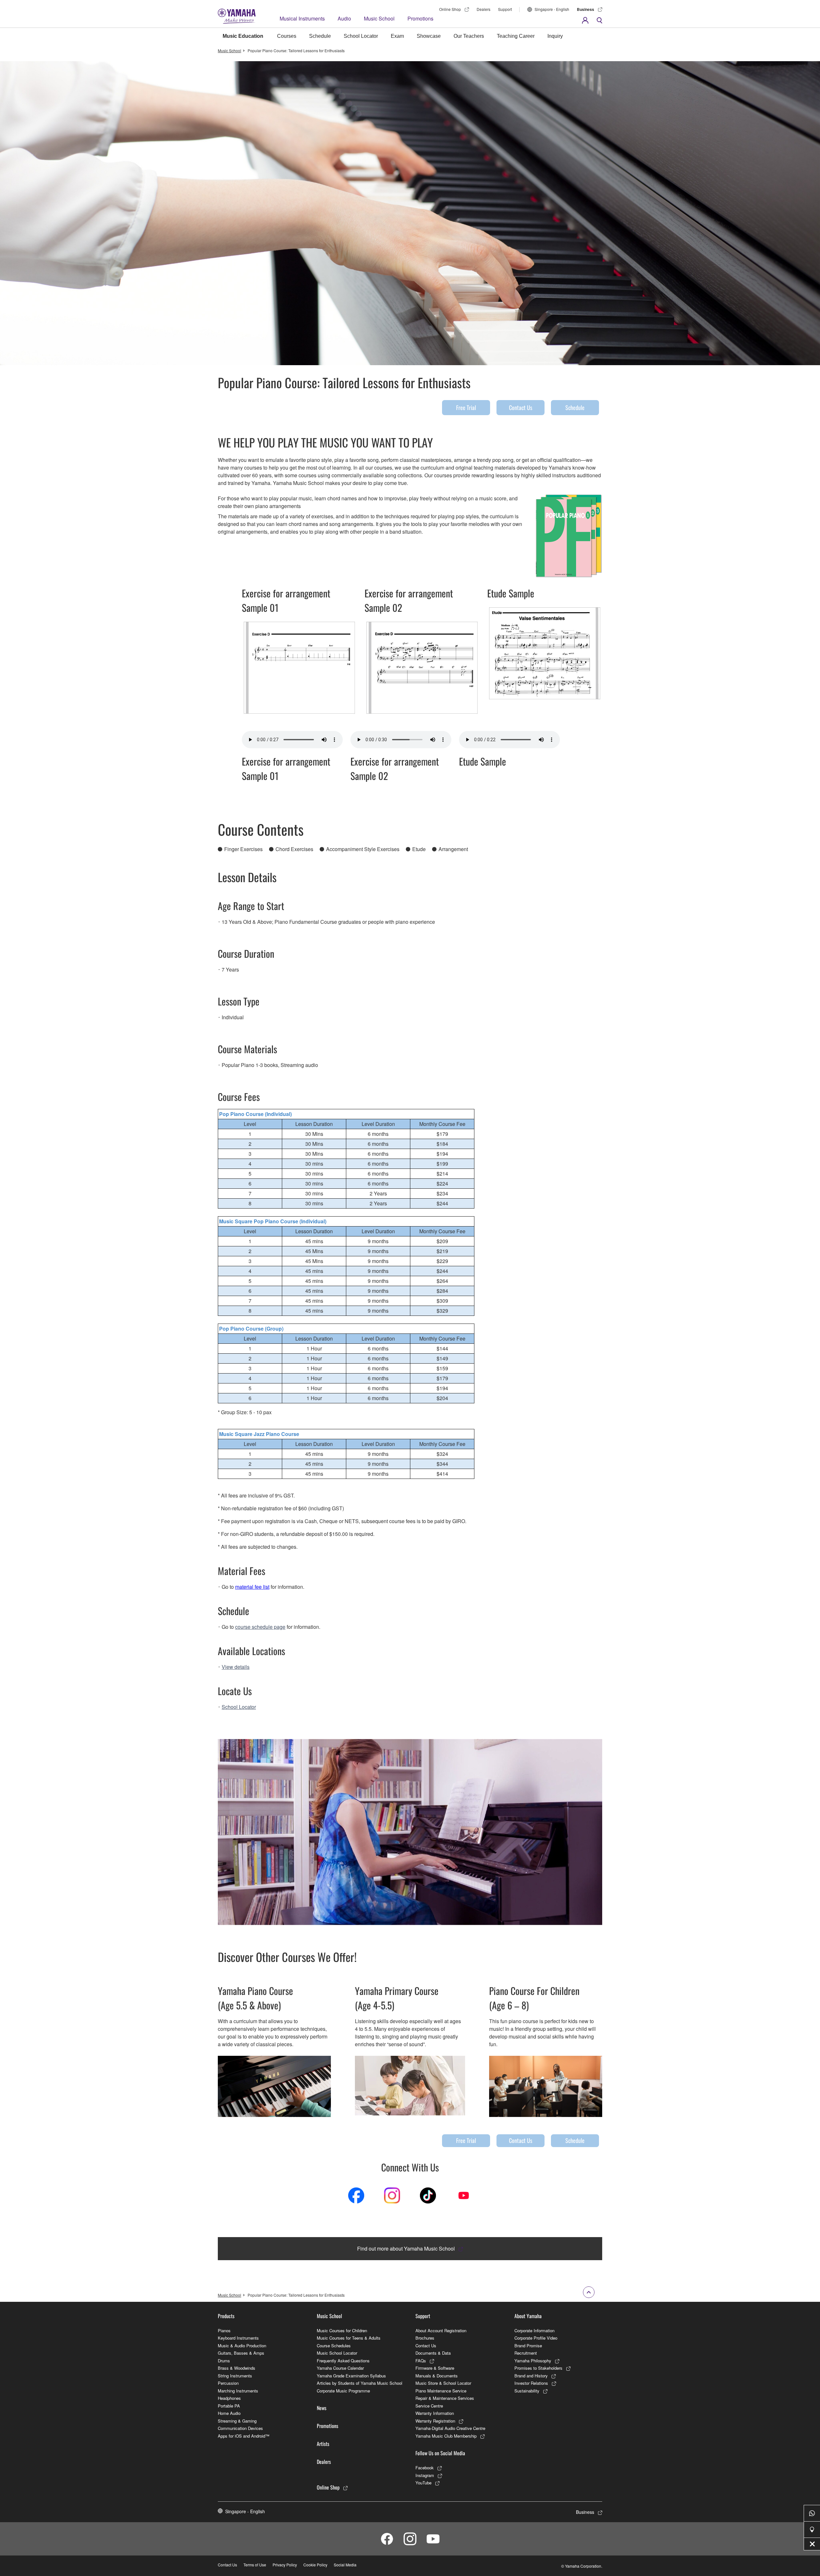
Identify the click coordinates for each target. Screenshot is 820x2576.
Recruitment (526, 2353)
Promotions (420, 18)
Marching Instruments (238, 2391)
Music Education (243, 36)
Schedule (320, 36)
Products (226, 2316)
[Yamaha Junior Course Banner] (410, 2086)
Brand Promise (528, 2346)
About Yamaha (528, 2316)
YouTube (423, 2483)
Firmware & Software (435, 2368)
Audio (344, 18)
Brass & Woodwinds (237, 2368)
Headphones (229, 2398)
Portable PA (229, 2406)
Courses (287, 36)
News (322, 2408)
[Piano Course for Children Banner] (546, 2086)
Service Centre (429, 2406)
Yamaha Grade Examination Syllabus (351, 2376)
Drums (224, 2361)
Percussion (228, 2383)
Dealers (484, 9)
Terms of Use (255, 2565)
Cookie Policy (315, 2565)
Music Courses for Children (342, 2330)
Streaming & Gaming (237, 2421)
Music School (379, 18)
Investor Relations (531, 2383)
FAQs (421, 2361)
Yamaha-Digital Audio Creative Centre (450, 2428)
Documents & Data (433, 2353)
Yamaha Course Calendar (340, 2368)
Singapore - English (552, 9)
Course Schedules (334, 2346)
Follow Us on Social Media (440, 2453)
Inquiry (555, 36)
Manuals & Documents (437, 2376)
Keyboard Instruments (238, 2338)
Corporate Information (534, 2330)
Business (586, 9)
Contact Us (521, 407)
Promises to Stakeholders (538, 2368)
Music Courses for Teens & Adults (349, 2338)
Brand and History (531, 2376)
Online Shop (450, 9)
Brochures (425, 2338)
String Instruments (235, 2376)
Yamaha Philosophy (533, 2361)
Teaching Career (516, 36)
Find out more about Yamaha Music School (406, 2248)
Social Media (345, 2565)
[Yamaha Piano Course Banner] (274, 2086)
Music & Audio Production (242, 2346)
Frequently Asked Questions (343, 2361)
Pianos (224, 2330)
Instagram (425, 2475)
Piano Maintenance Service (441, 2391)
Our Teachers (469, 36)
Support (505, 9)
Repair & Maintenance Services (445, 2398)
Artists (323, 2444)
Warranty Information (435, 2413)
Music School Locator (337, 2353)
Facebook (425, 2468)
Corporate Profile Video (536, 2338)
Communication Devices (240, 2428)
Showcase (429, 36)
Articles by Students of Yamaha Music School (360, 2383)
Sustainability (527, 2391)
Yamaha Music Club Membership (446, 2436)
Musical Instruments (302, 18)
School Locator (361, 36)
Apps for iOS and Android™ (244, 2436)
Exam (397, 36)
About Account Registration (441, 2330)
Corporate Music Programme (343, 2391)
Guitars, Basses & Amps (241, 2353)
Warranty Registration (435, 2421)
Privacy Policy (285, 2565)
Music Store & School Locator (443, 2383)
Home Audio (229, 2413)
